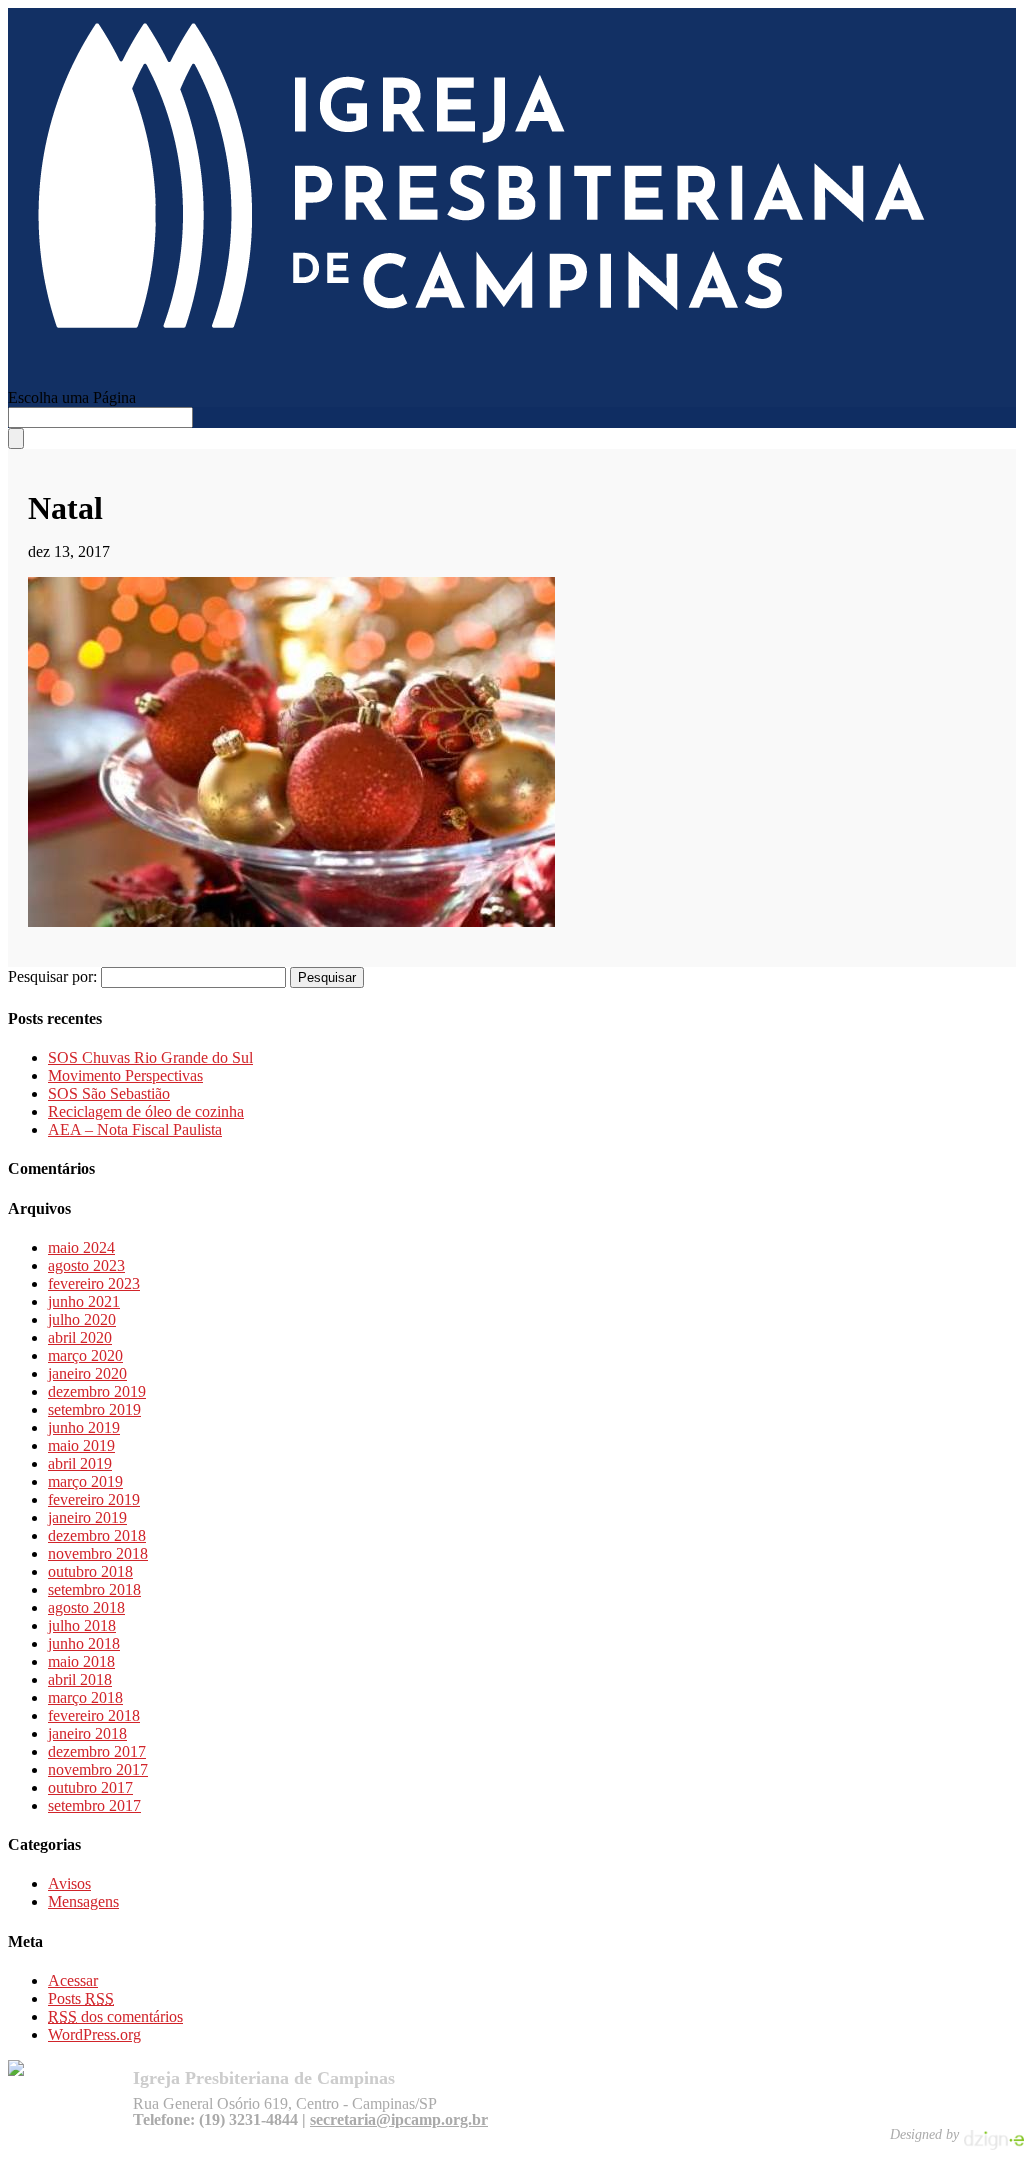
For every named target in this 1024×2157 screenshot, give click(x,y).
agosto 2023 (86, 1265)
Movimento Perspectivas (125, 1075)
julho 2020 (82, 1319)
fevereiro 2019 (94, 1499)
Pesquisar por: (52, 976)
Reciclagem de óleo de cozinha (146, 1111)
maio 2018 (81, 1661)
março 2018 (85, 1697)
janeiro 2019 (87, 1517)
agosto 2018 (86, 1607)
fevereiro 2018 (94, 1715)
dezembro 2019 (97, 1391)
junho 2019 (84, 1427)
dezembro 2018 (97, 1535)
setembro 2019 (94, 1409)
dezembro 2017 (97, 1751)
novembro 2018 (98, 1553)
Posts (81, 1998)
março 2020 (85, 1355)
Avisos (69, 1883)
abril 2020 (80, 1337)
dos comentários (115, 2016)
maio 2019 (81, 1445)
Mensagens (83, 1901)
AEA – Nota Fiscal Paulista (135, 1129)
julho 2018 (82, 1625)
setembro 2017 (94, 1805)
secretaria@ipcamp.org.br (399, 2119)
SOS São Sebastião (109, 1093)
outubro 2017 (90, 1787)
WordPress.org (94, 2034)
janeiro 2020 (87, 1373)
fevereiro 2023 (94, 1283)
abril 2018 (80, 1679)
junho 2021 (84, 1301)
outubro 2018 (90, 1571)
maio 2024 (81, 1247)
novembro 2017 (98, 1769)
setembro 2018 (94, 1589)
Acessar (73, 1980)
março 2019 (85, 1481)
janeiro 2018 (87, 1733)
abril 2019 (80, 1463)
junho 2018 (84, 1643)
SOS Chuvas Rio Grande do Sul (150, 1057)
